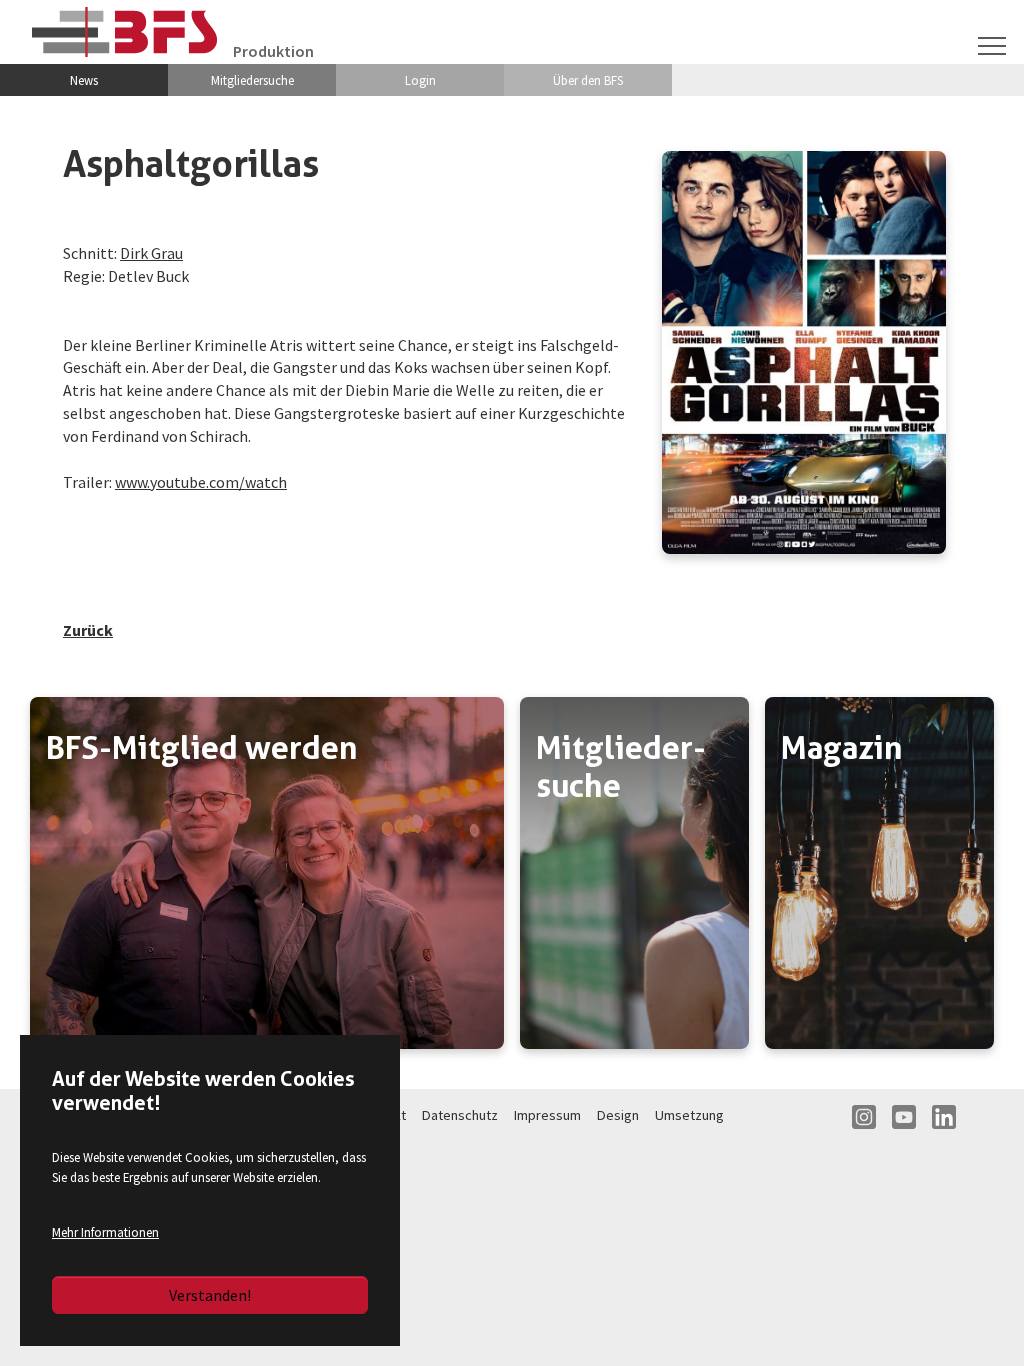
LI (944, 1117)
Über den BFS (588, 80)
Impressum (547, 1115)
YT (904, 1117)
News (84, 80)
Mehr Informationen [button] (105, 1232)
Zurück (88, 630)
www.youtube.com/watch (201, 482)
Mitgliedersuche (252, 80)
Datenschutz (460, 1115)
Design (618, 1115)
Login (420, 80)
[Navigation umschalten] (992, 46)
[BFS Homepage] (124, 31)
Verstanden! (210, 1295)
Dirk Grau (151, 253)
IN (864, 1117)
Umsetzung (689, 1115)
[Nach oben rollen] (980, 1322)
